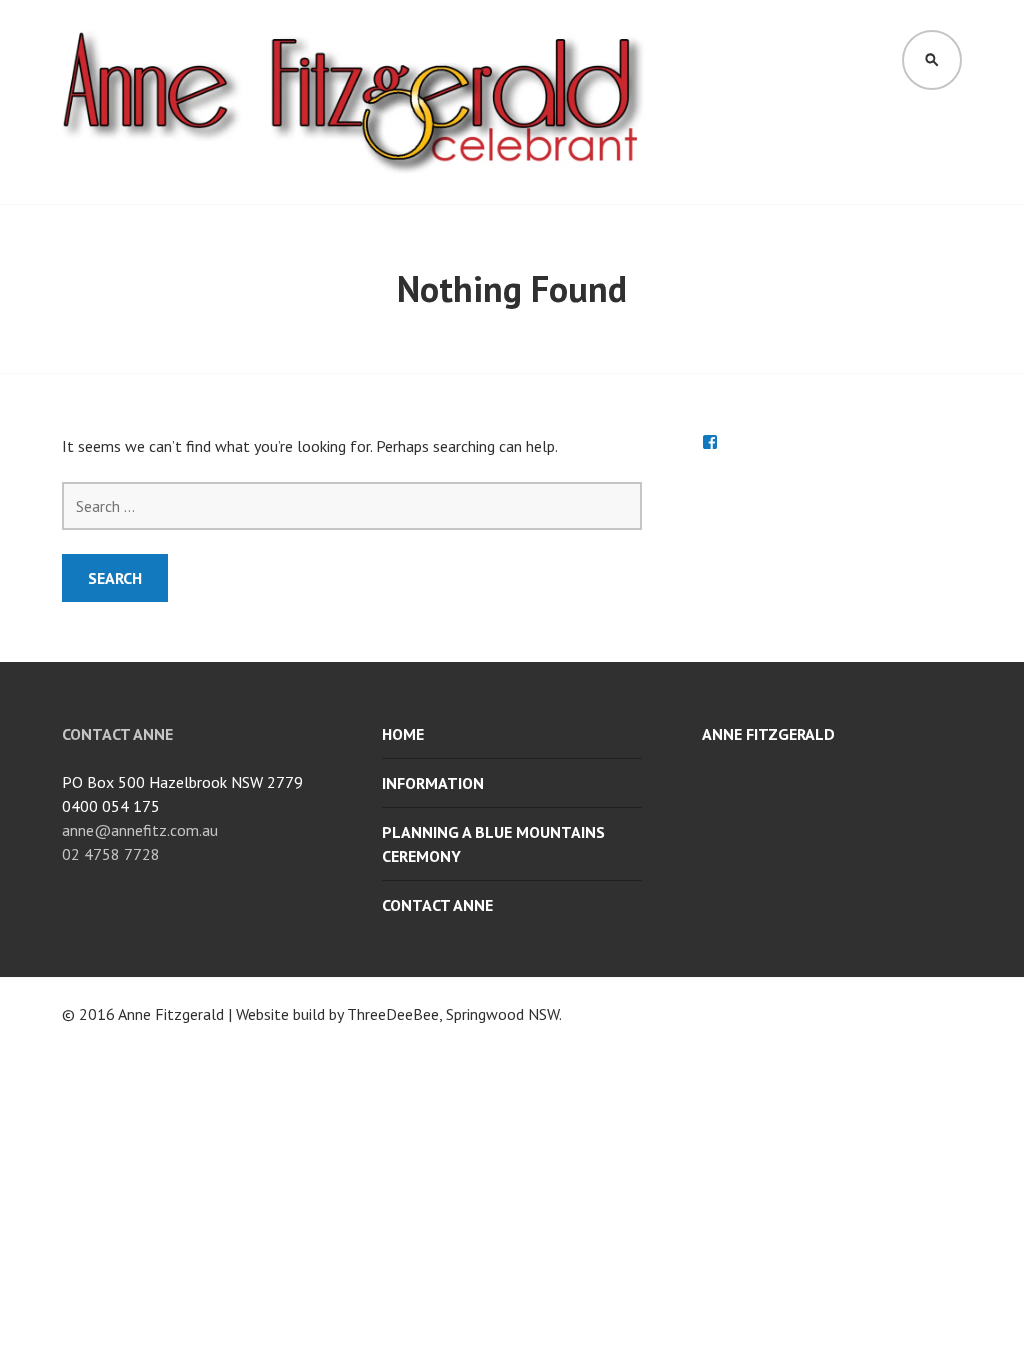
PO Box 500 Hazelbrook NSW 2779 (182, 782)
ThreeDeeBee (393, 1014)
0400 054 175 (111, 806)
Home (403, 734)
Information (433, 783)
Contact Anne (437, 905)
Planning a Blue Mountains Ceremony (493, 844)
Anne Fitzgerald (768, 734)
